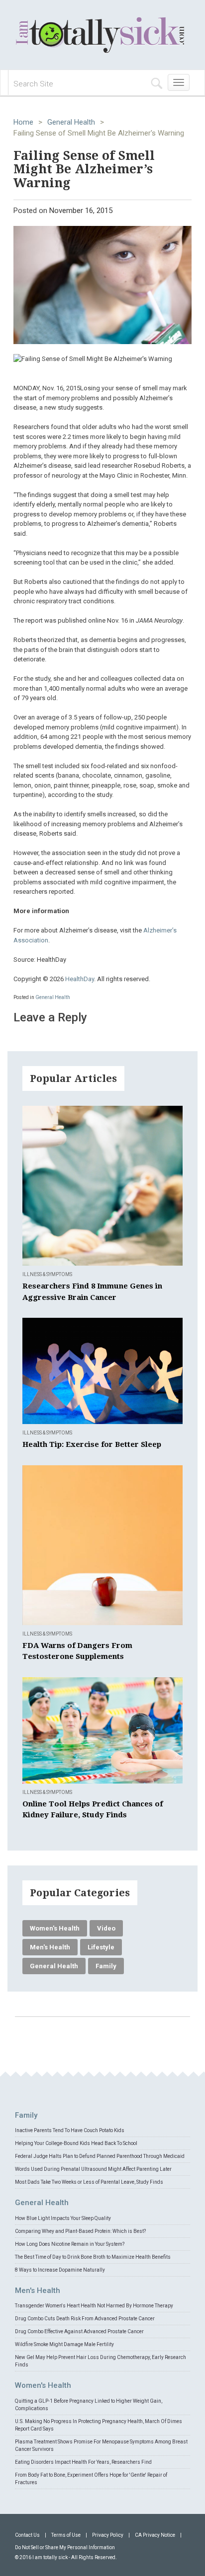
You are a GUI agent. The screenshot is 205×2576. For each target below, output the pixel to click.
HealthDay (80, 979)
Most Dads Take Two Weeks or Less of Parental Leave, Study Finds (89, 2182)
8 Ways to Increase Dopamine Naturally (60, 2270)
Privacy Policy (108, 2535)
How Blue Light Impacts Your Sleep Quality (63, 2218)
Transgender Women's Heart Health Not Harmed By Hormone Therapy (94, 2306)
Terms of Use (66, 2535)
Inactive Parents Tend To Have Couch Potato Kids (70, 2130)
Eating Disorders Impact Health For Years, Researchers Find (83, 2462)
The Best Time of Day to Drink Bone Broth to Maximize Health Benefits (93, 2257)
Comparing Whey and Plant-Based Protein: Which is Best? (80, 2231)
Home (23, 122)
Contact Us (27, 2535)
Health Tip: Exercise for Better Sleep (92, 1444)
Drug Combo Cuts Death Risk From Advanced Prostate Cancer (85, 2319)
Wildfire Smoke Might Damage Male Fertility (64, 2344)
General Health (71, 122)
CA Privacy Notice (155, 2535)
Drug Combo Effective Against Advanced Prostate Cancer (79, 2331)
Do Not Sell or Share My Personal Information (65, 2547)
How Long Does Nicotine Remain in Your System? (70, 2244)
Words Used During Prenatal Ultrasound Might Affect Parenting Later (93, 2169)
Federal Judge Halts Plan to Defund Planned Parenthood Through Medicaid (100, 2156)
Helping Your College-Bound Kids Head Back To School (76, 2143)
